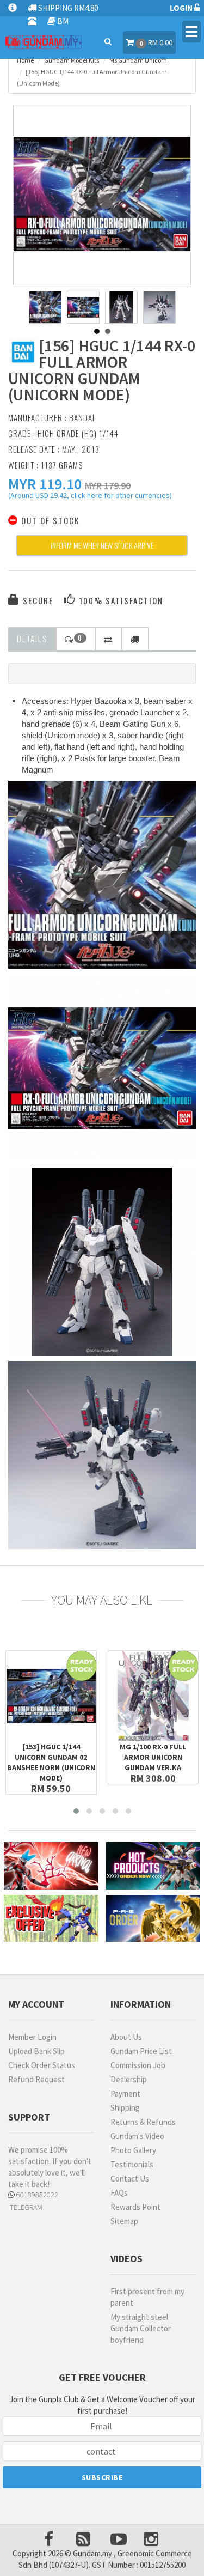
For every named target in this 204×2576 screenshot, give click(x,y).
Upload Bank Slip (36, 2051)
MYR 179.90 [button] (108, 486)
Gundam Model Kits (72, 60)
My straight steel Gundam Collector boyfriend (141, 2328)
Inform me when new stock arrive (102, 545)
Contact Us (130, 2179)
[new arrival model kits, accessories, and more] (51, 1866)
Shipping (125, 2108)
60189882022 (36, 2195)
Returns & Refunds (143, 2122)
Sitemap (124, 2221)
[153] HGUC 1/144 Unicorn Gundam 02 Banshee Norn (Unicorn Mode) (51, 1762)
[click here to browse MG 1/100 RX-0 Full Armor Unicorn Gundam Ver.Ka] (153, 1696)
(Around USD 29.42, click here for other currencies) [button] (90, 497)
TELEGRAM (25, 2207)
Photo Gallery (133, 2150)
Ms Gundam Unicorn (138, 60)
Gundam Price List (141, 2051)
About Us (126, 2037)
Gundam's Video (137, 2136)
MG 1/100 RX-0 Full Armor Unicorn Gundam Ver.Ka (153, 1757)
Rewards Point (135, 2207)
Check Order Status (42, 2065)
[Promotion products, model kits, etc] (51, 1919)
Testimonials (132, 2164)
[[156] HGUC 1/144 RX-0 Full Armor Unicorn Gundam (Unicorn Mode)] (102, 194)
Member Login (32, 2037)
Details (32, 639)
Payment (125, 2094)
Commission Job (138, 2065)
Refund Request (36, 2079)
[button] (45, 484)
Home (25, 60)
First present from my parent (147, 2297)
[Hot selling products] (153, 1866)
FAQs (119, 2193)
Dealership (129, 2079)
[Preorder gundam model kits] (153, 1919)
